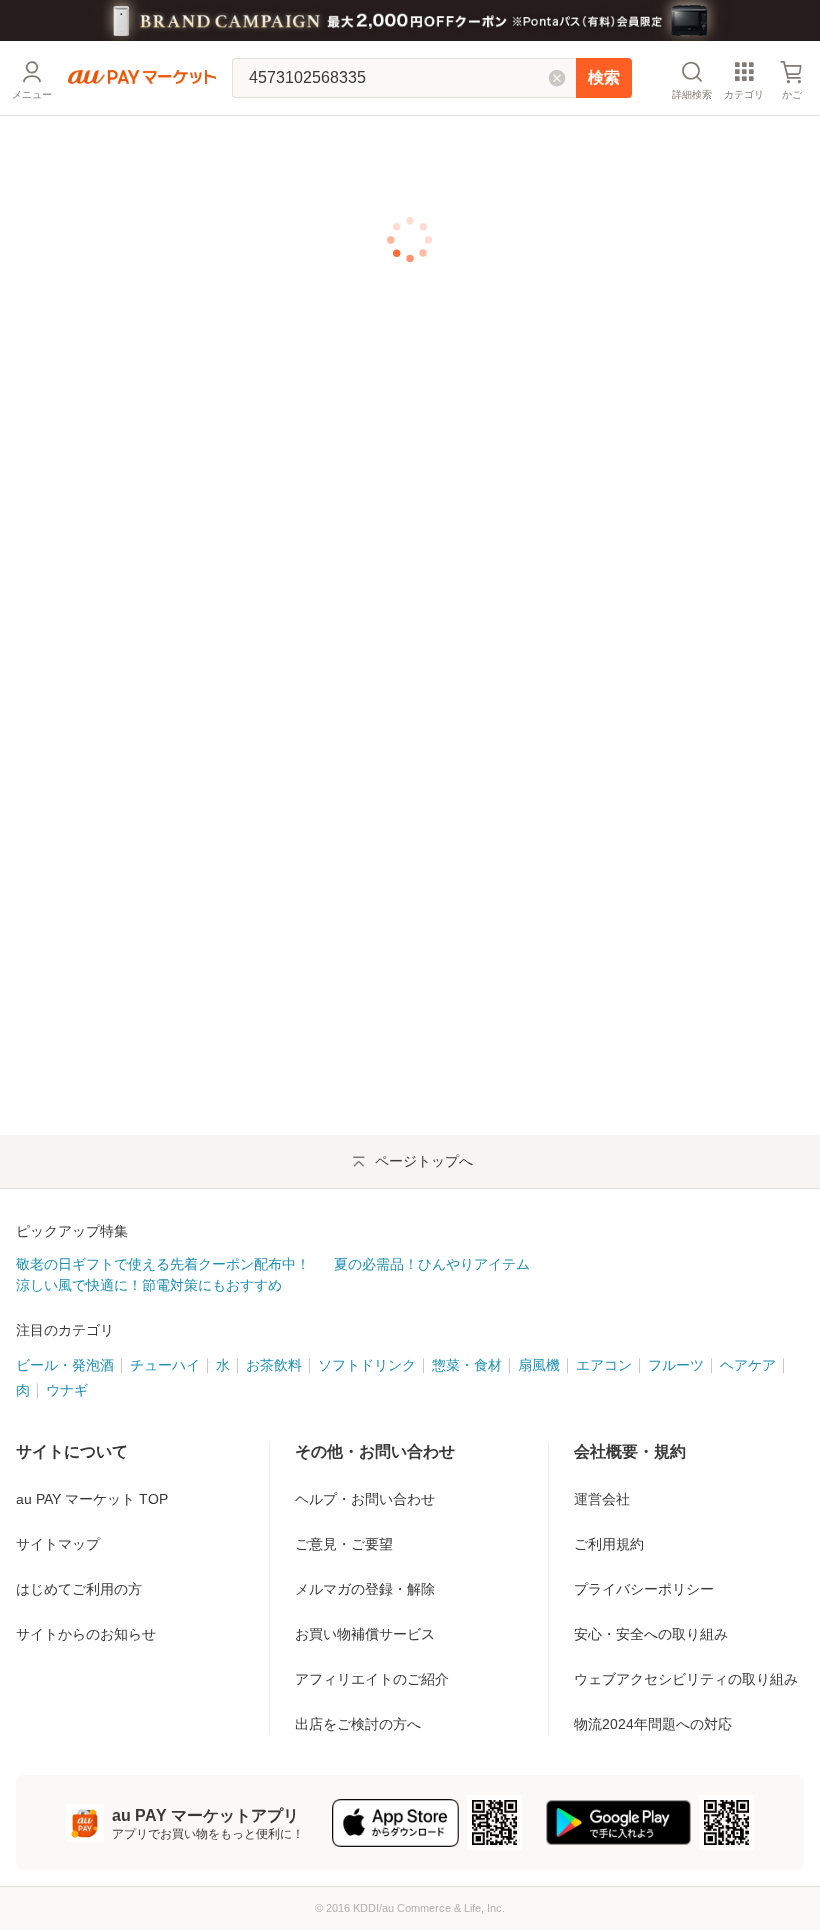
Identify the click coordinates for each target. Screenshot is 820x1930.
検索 (604, 77)
